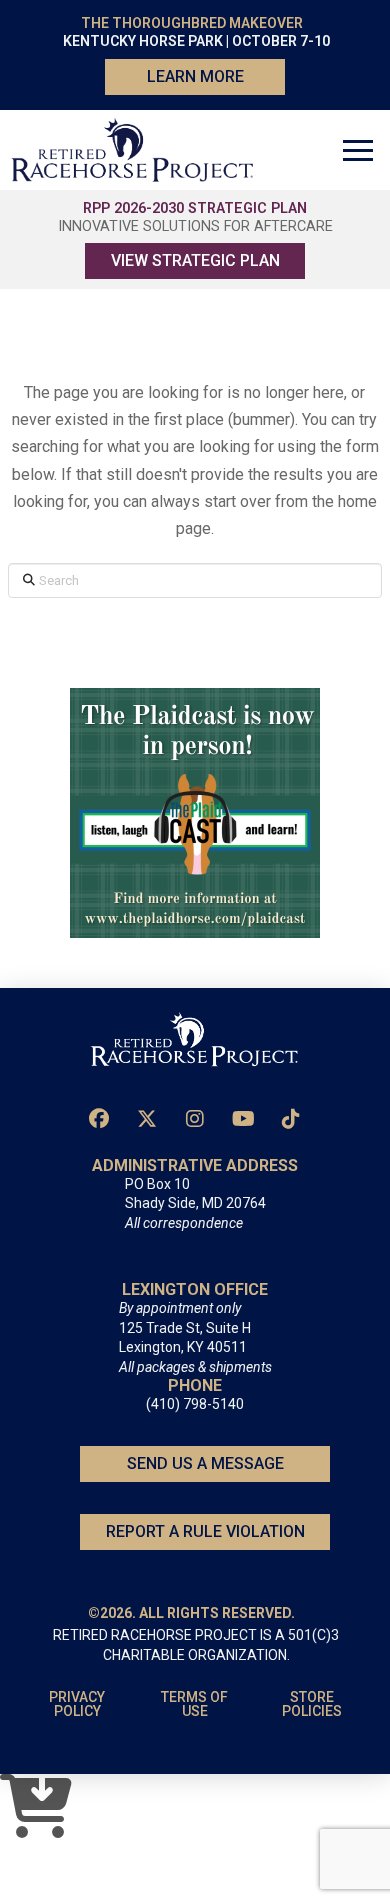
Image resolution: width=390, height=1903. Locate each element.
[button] (358, 150)
